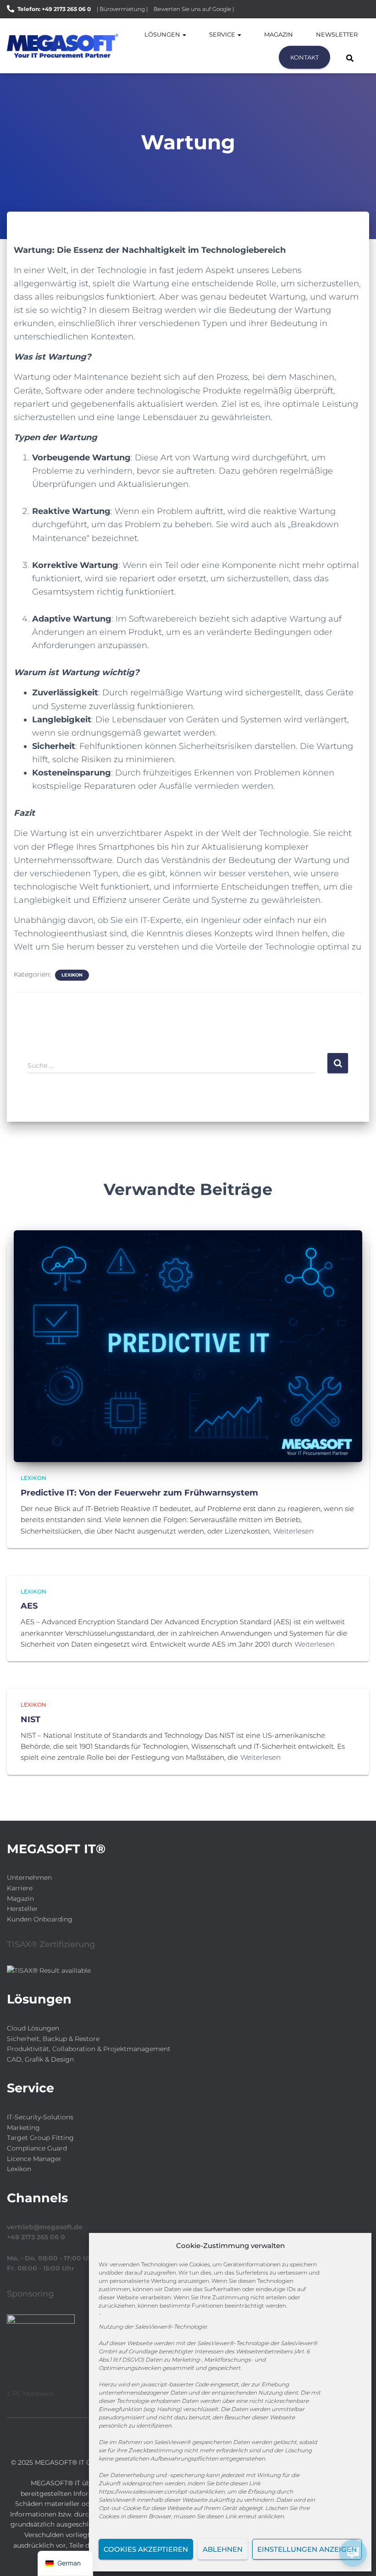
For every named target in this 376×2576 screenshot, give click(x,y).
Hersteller (22, 1909)
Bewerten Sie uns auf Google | (194, 9)
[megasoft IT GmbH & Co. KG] (63, 46)
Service (223, 34)
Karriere (20, 1888)
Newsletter (337, 34)
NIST (30, 1719)
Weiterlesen (293, 1531)
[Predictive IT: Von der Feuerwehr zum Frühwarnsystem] (188, 1346)
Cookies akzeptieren (146, 2549)
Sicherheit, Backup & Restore (53, 2039)
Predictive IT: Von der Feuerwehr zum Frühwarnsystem (139, 1493)
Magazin (279, 34)
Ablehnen (223, 2549)
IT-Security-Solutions (40, 2117)
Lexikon (72, 975)
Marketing (23, 2128)
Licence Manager (34, 2159)
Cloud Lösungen (33, 2028)
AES (29, 1606)
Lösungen (163, 34)
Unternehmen (29, 1877)
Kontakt (304, 57)
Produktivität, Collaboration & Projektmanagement (89, 2049)
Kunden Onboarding (40, 1919)
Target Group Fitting (40, 2138)
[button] (184, 34)
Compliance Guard (37, 2148)
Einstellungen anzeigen (307, 2549)
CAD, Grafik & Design (40, 2059)
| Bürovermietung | (122, 9)
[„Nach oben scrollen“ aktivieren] (19, 2558)
